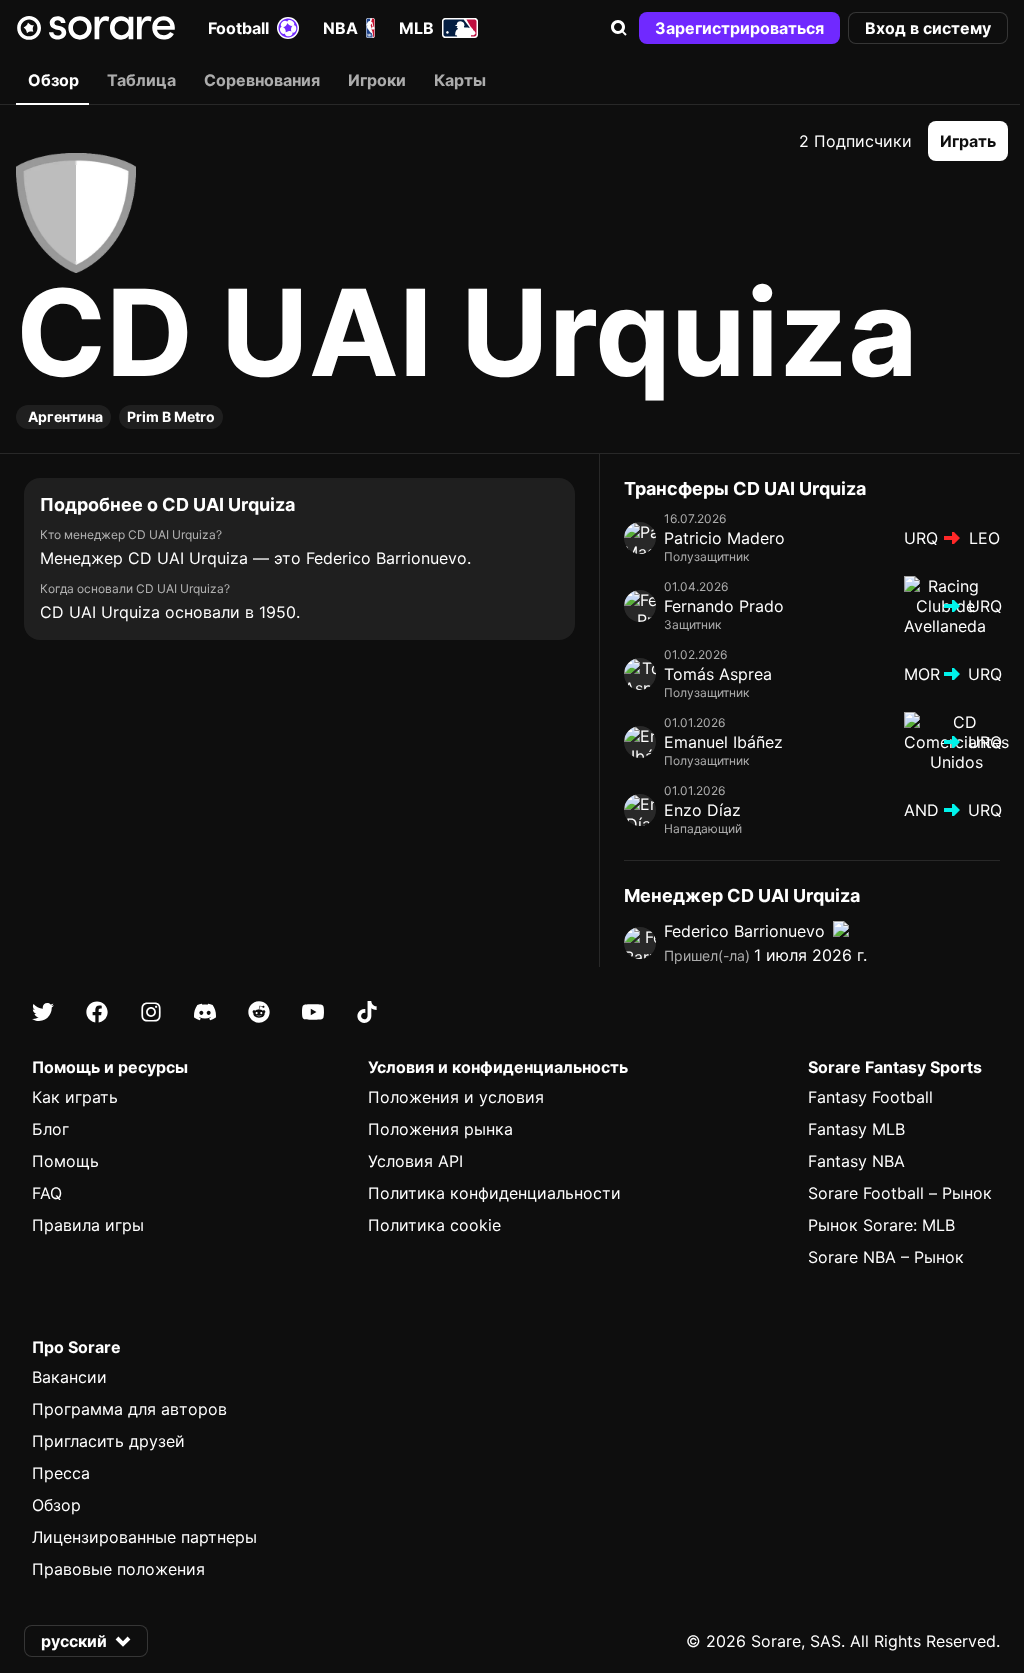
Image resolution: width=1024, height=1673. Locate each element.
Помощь (65, 1161)
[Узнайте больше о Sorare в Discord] (205, 1012)
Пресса (61, 1473)
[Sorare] (96, 28)
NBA (340, 28)
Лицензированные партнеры (144, 1537)
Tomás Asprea (718, 674)
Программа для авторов (129, 1409)
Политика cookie (434, 1225)
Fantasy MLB (856, 1129)
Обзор (56, 1505)
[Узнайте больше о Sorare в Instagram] (151, 1012)
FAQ (47, 1193)
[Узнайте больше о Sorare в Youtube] (313, 1012)
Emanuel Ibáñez (723, 742)
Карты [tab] (460, 80)
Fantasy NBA (856, 1161)
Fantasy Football (870, 1097)
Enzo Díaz (702, 810)
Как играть (75, 1097)
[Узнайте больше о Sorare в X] (43, 1012)
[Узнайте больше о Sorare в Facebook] (97, 1012)
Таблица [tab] (141, 80)
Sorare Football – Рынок (900, 1193)
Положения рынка (440, 1129)
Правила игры (88, 1225)
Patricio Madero (724, 538)
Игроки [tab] (377, 80)
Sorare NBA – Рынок (886, 1257)
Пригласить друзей (108, 1441)
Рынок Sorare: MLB (881, 1225)
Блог (50, 1129)
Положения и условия (456, 1097)
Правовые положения (118, 1569)
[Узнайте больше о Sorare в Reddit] (259, 1012)
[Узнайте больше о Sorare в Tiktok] (367, 1012)
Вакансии (69, 1377)
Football (238, 28)
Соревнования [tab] (262, 80)
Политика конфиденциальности (494, 1193)
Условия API (415, 1161)
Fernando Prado (724, 606)
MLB (416, 28)
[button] (619, 28)
